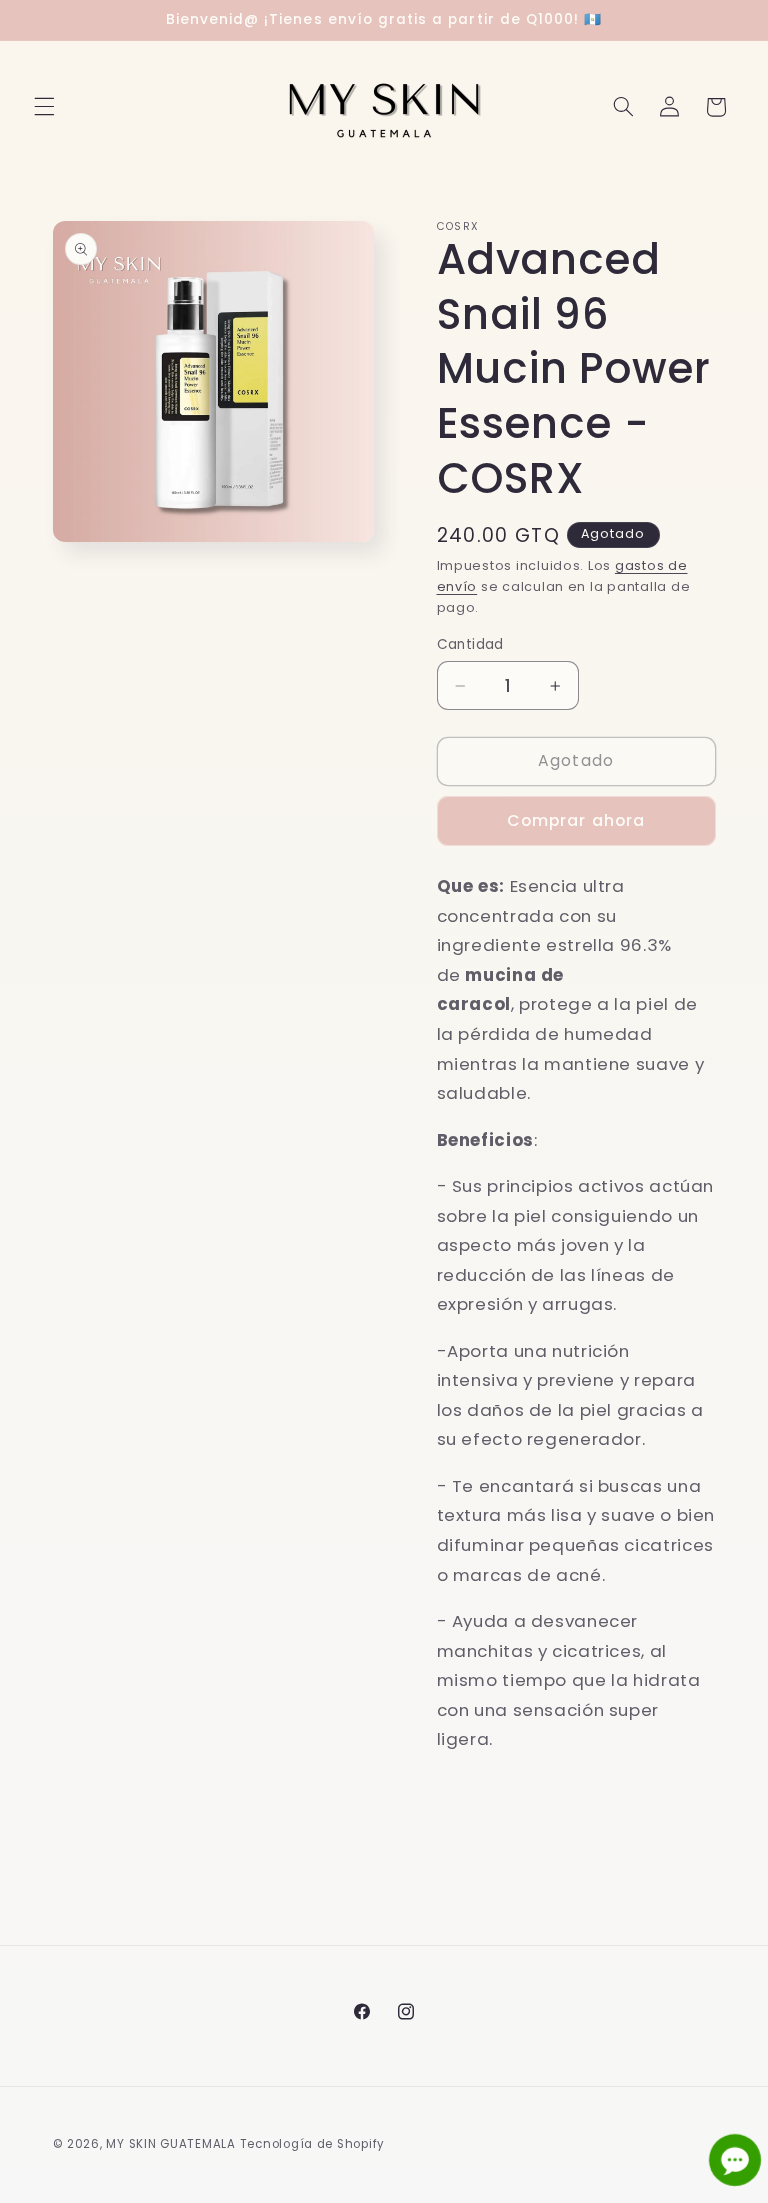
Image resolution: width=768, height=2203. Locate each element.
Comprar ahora (576, 820)
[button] (44, 107)
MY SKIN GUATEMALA (171, 2144)
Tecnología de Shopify (312, 2144)
